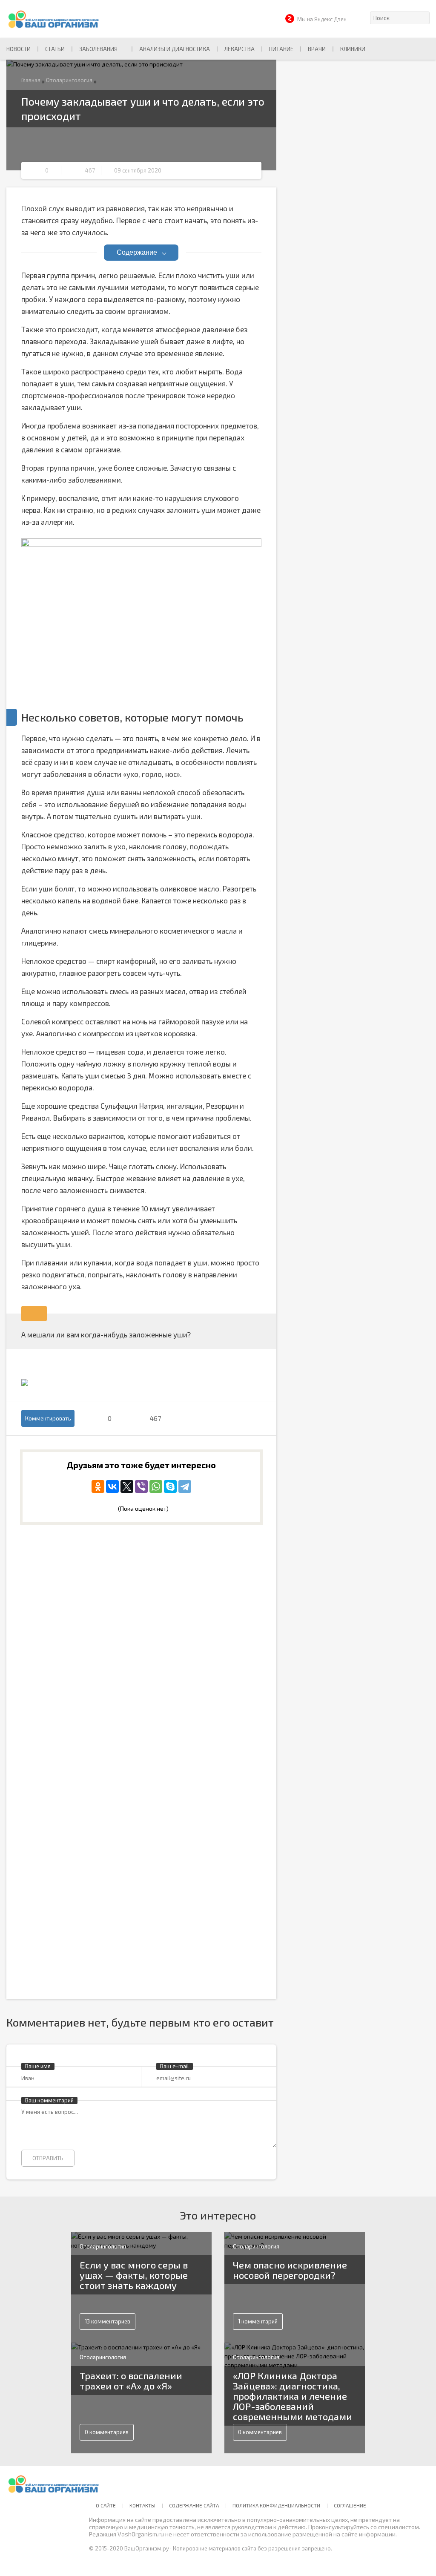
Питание (281, 49)
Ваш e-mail (175, 2066)
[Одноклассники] (98, 1486)
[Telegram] (185, 1486)
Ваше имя (38, 2066)
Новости (19, 49)
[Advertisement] (141, 1602)
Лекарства (240, 49)
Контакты (142, 2505)
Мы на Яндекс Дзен (322, 19)
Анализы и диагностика (175, 49)
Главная (31, 80)
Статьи (55, 49)
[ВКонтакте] (112, 1486)
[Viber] (141, 1486)
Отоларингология (69, 80)
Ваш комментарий (49, 2100)
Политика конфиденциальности (276, 2505)
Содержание (137, 252)
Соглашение (350, 2505)
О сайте (106, 2505)
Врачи (317, 49)
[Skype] (170, 1486)
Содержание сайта (194, 2505)
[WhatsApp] (156, 1486)
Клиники (353, 49)
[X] (127, 1486)
